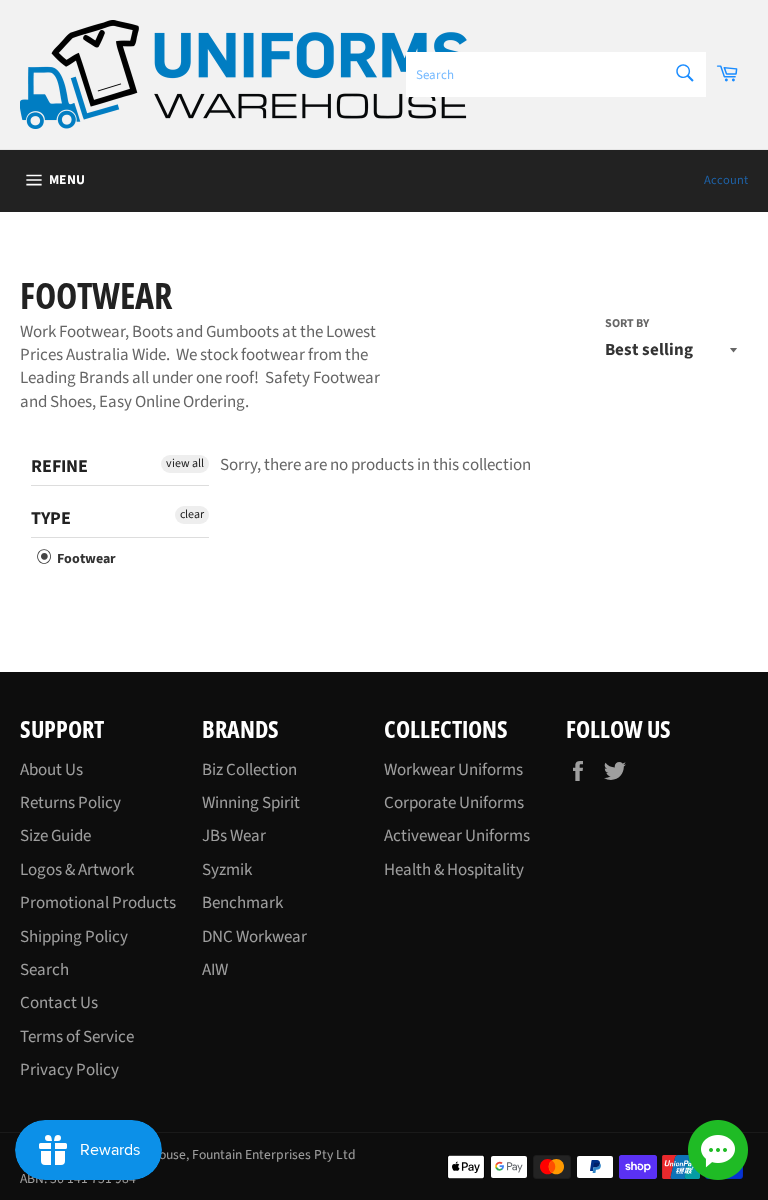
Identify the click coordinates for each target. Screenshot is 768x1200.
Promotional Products (98, 903)
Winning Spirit (251, 803)
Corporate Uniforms (454, 803)
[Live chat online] (718, 1150)
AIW (215, 970)
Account (726, 180)
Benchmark (242, 903)
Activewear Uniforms (457, 836)
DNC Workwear (254, 937)
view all (185, 463)
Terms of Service (77, 1037)
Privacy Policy (69, 1070)
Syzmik (227, 870)
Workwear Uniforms (453, 770)
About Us (51, 770)
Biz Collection (249, 770)
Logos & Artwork (77, 870)
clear (192, 514)
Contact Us (59, 1003)
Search (44, 970)
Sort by (627, 324)
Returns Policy (70, 803)
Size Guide (55, 836)
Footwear (85, 559)
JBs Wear (234, 836)
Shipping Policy (74, 937)
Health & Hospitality (454, 870)
